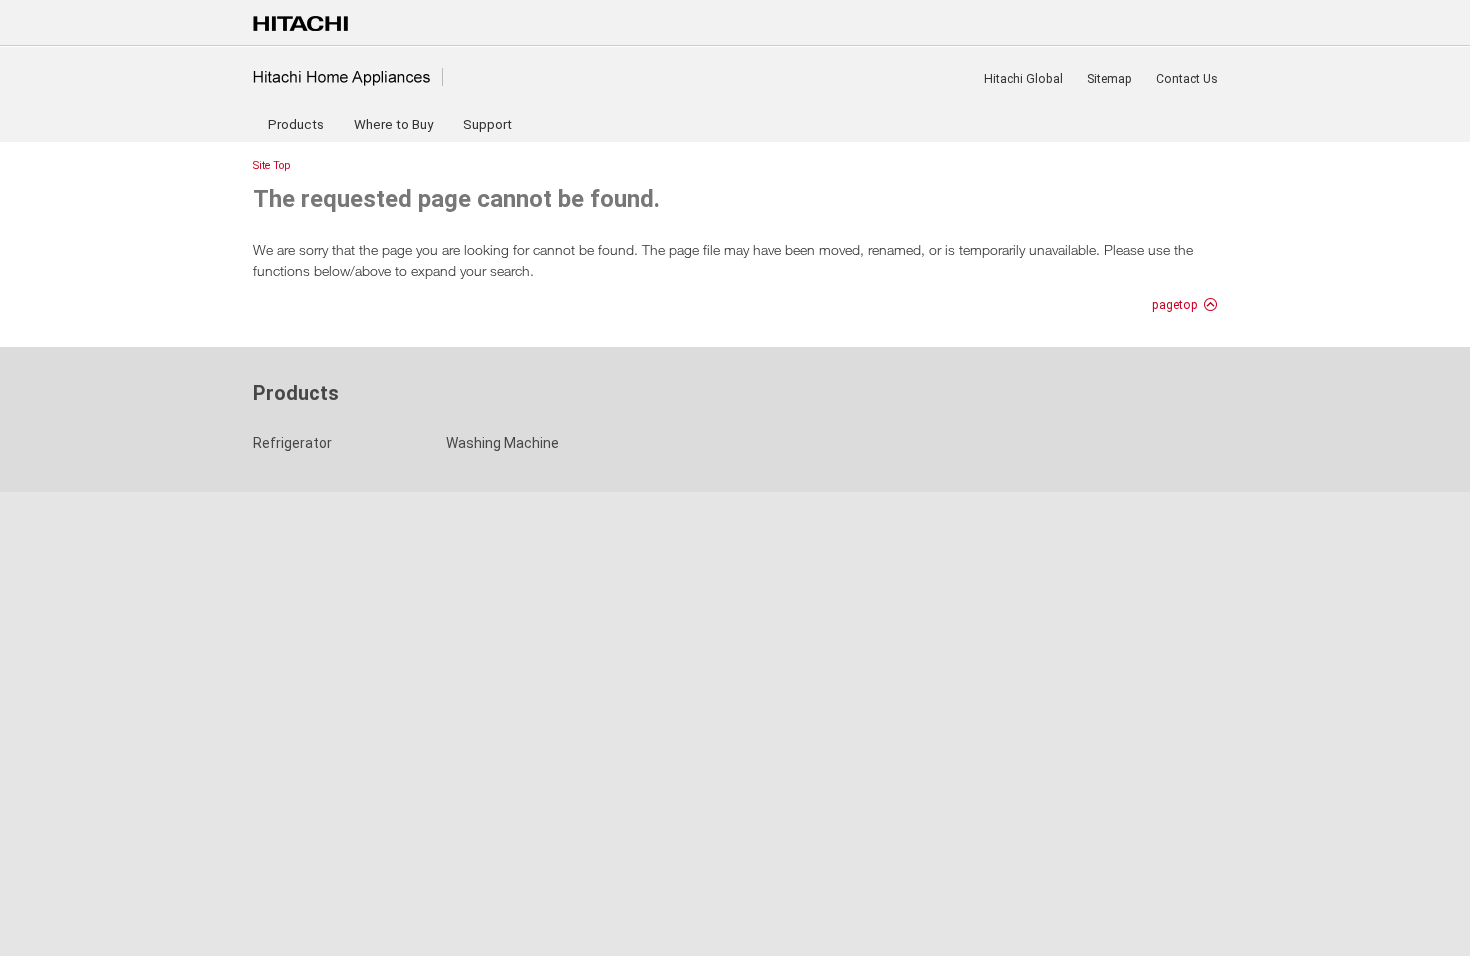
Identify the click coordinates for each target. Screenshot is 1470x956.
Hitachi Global (1023, 79)
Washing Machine (502, 443)
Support (487, 124)
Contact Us (1187, 79)
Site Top (271, 165)
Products (296, 124)
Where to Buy (393, 124)
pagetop (1175, 305)
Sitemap (1109, 79)
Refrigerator (292, 443)
